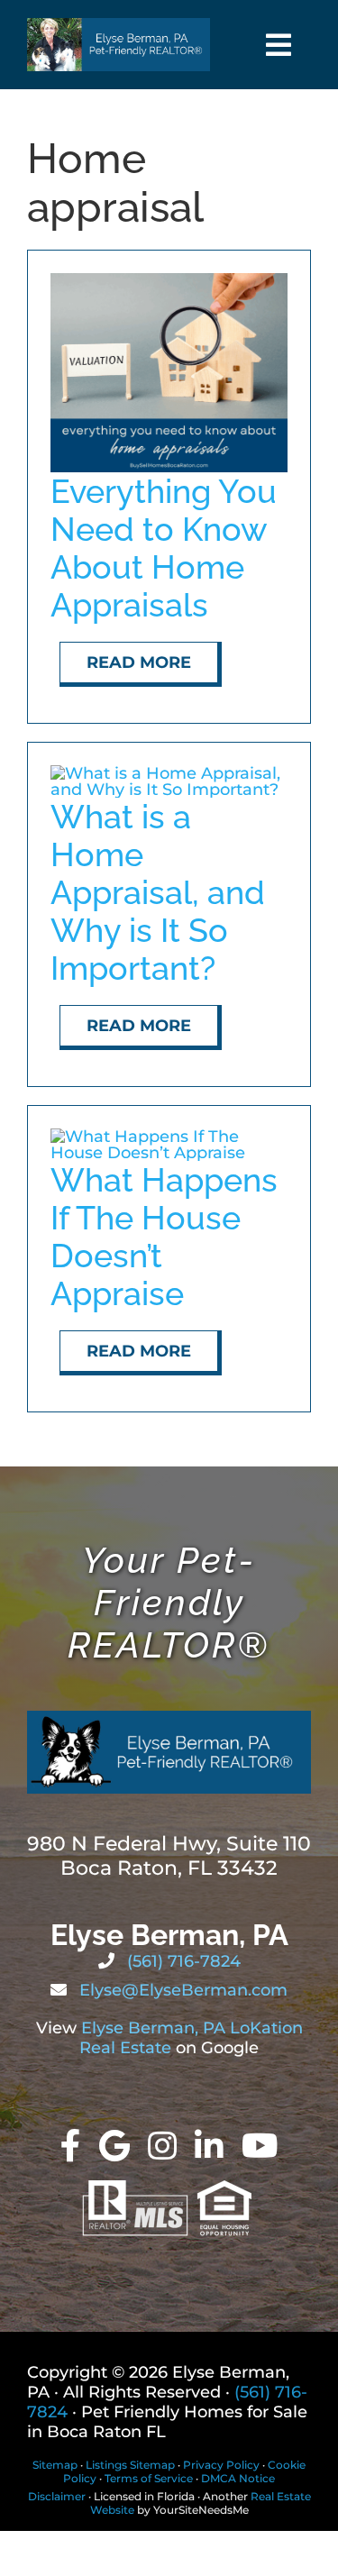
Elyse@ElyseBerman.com (181, 1990)
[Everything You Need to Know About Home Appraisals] (169, 281)
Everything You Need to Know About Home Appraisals (164, 548)
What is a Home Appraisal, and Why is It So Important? (158, 892)
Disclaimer (57, 2496)
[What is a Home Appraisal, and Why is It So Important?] (169, 773)
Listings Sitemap (130, 2465)
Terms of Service (149, 2478)
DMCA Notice (238, 2478)
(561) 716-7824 (182, 1961)
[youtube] (260, 2146)
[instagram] (162, 2146)
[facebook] (71, 2146)
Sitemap (55, 2465)
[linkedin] (209, 2146)
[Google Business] (114, 2146)
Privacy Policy (221, 2465)
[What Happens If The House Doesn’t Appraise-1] (169, 1137)
